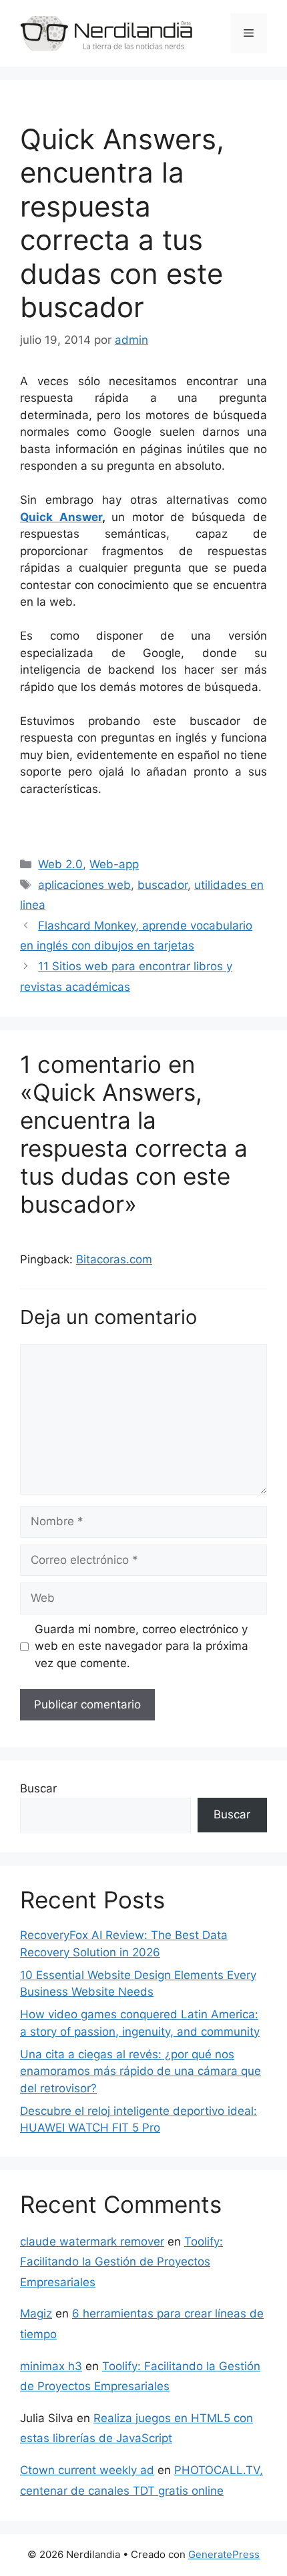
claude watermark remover (92, 2242)
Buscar (38, 1788)
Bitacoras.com (114, 1259)
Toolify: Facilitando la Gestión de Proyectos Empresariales (121, 2262)
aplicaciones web (84, 885)
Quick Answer (61, 517)
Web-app (114, 864)
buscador (163, 885)
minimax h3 (51, 2366)
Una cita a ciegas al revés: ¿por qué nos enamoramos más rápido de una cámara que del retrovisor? (140, 2071)
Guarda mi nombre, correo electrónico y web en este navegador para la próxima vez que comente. (141, 1646)
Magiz (36, 2313)
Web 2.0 (60, 864)
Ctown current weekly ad (87, 2470)
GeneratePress (224, 2554)
